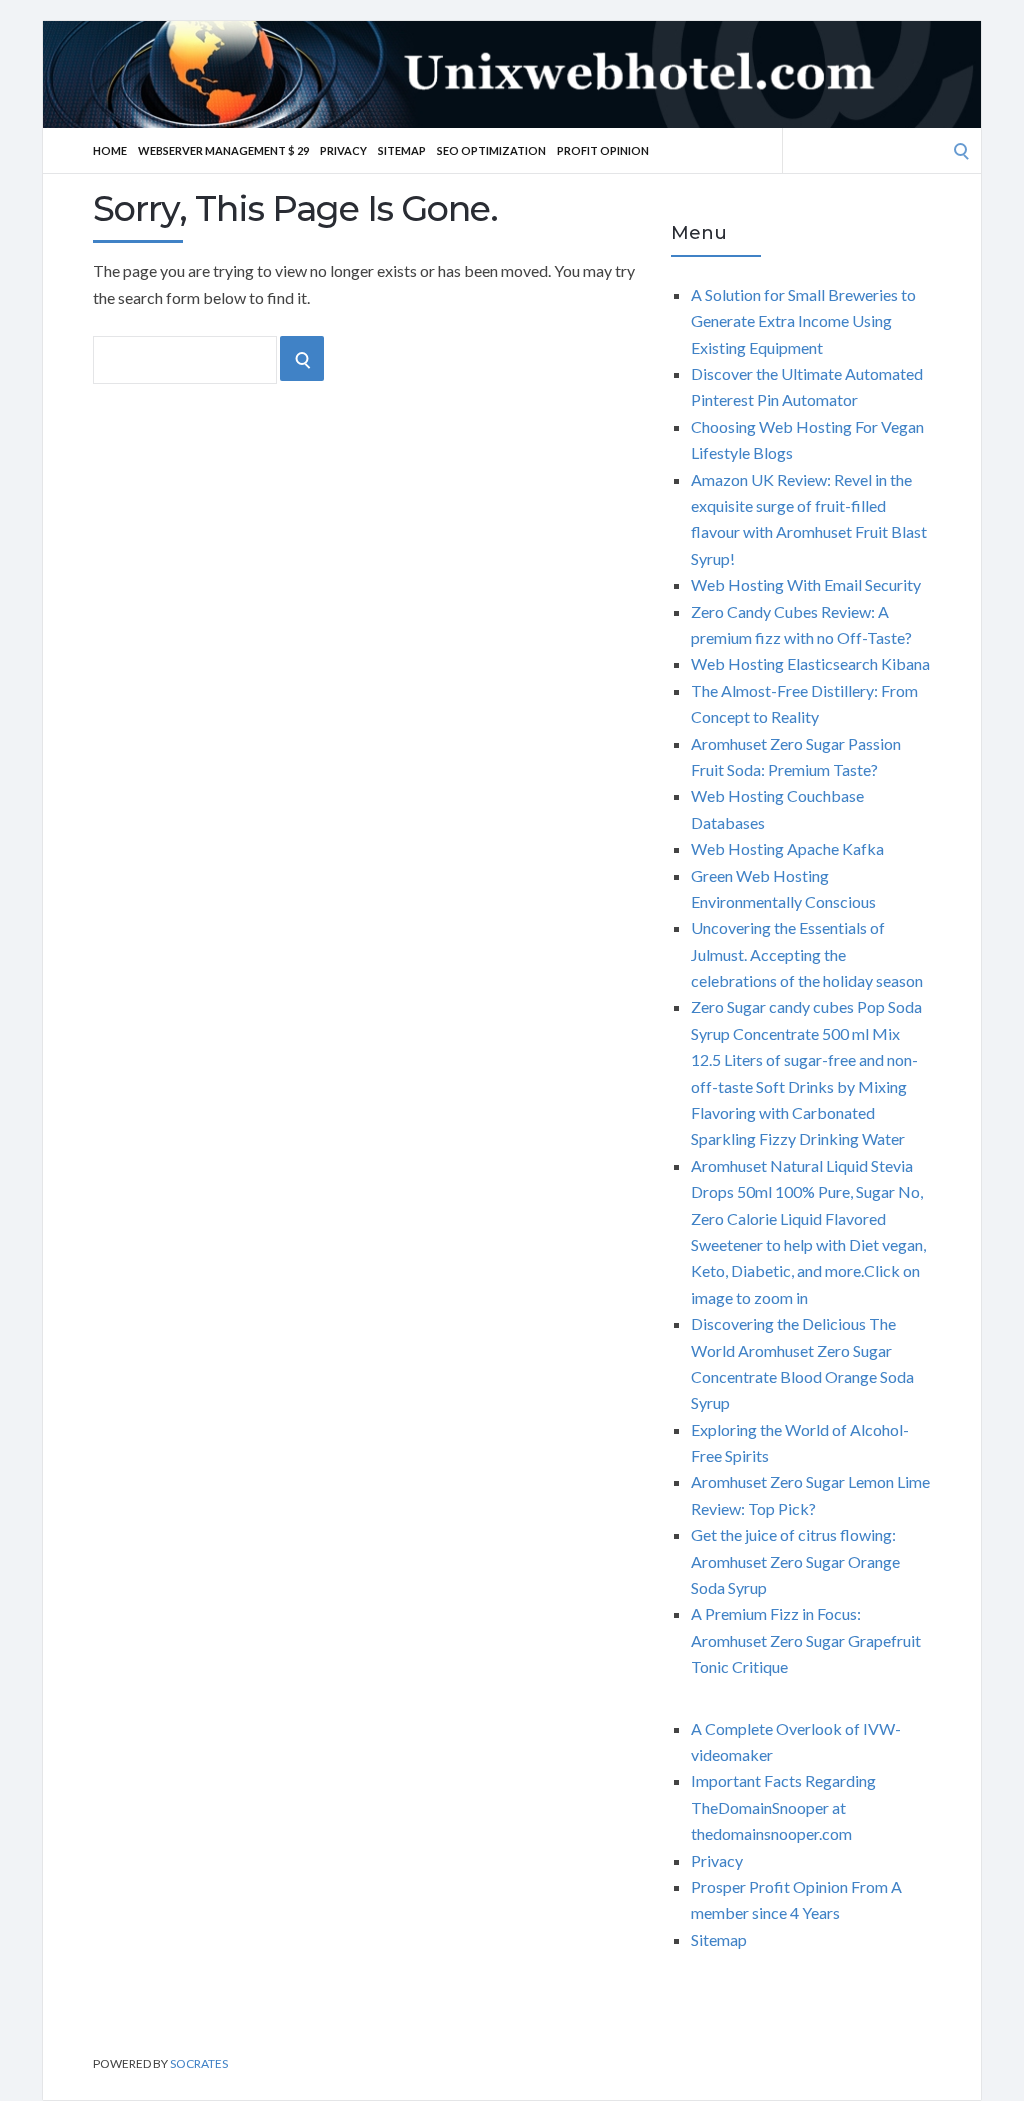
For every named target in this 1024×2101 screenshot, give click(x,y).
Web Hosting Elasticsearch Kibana (810, 663)
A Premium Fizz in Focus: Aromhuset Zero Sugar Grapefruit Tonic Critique (806, 1640)
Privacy (343, 150)
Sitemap (402, 150)
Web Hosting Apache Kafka (787, 848)
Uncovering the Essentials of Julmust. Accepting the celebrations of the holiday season (807, 954)
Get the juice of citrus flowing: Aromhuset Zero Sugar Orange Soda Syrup (795, 1561)
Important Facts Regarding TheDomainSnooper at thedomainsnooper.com (783, 1807)
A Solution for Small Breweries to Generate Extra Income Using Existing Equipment (803, 321)
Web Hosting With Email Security (806, 584)
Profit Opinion (603, 150)
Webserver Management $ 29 (223, 150)
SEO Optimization (491, 150)
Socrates (199, 2063)
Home (110, 150)
